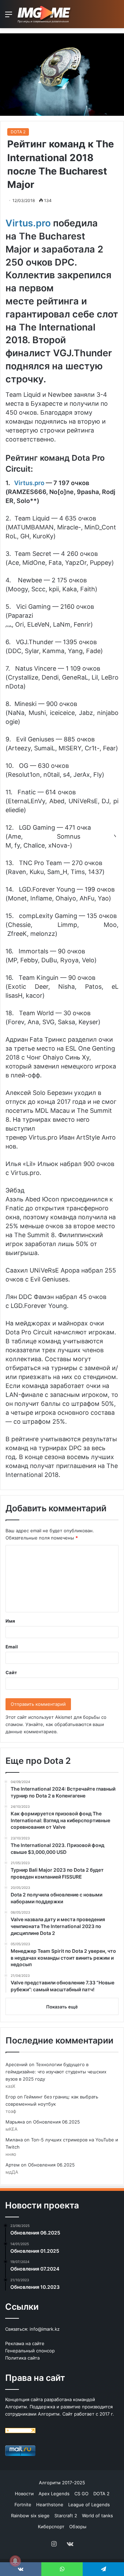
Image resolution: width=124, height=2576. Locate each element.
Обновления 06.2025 (56, 2122)
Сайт (11, 1672)
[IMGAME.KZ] (45, 14)
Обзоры (78, 2527)
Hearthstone (50, 2505)
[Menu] (9, 17)
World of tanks (97, 2516)
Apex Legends (54, 2494)
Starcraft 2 (66, 2516)
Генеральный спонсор (30, 2351)
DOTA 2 (18, 132)
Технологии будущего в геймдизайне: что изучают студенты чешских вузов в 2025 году (56, 2072)
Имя (10, 1621)
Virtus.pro (29, 483)
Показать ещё (62, 2007)
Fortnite (23, 2505)
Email (12, 1647)
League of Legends (89, 2505)
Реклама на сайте (25, 2343)
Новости (24, 2494)
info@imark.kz (45, 2329)
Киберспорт (51, 2527)
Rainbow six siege (30, 2516)
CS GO (81, 2494)
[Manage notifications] (15, 2561)
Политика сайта (22, 2358)
